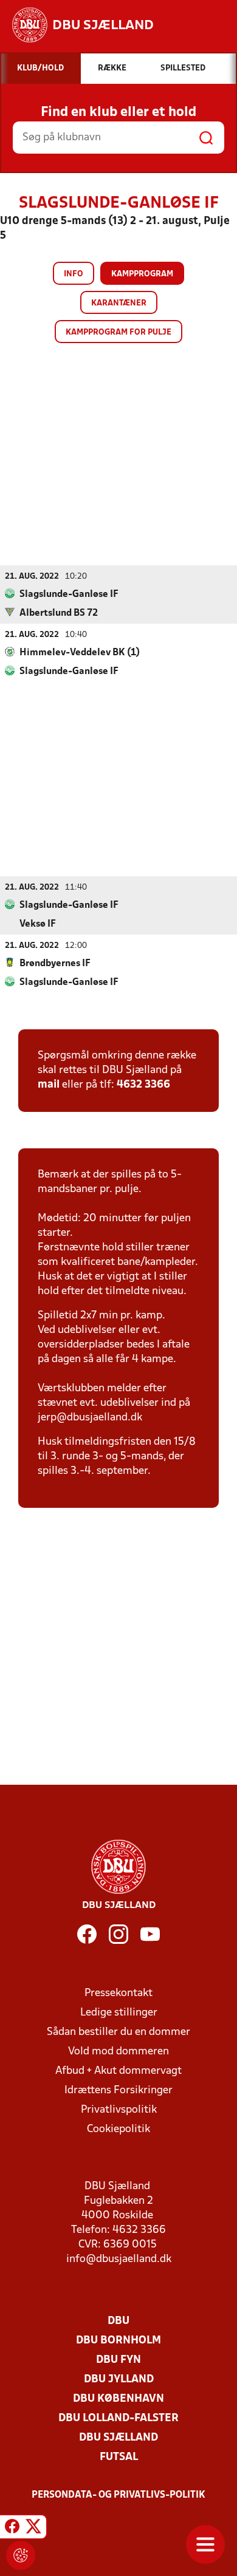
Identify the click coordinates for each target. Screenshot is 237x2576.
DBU (118, 2321)
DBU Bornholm (118, 2341)
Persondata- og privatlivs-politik (118, 2495)
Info (74, 274)
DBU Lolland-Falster (118, 2418)
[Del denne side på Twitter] (33, 2529)
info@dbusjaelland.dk (119, 2259)
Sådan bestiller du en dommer (118, 2032)
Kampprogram (142, 274)
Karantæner (119, 303)
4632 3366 (143, 1085)
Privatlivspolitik (119, 2110)
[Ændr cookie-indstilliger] (21, 2555)
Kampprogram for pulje (118, 332)
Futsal (119, 2457)
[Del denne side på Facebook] (12, 2529)
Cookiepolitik (118, 2129)
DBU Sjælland (118, 2438)
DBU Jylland (119, 2380)
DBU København (118, 2399)
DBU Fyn (118, 2360)
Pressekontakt (118, 1993)
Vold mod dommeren (118, 2052)
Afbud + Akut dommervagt (118, 2071)
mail (49, 1085)
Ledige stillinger (119, 2013)
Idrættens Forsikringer (118, 2090)
